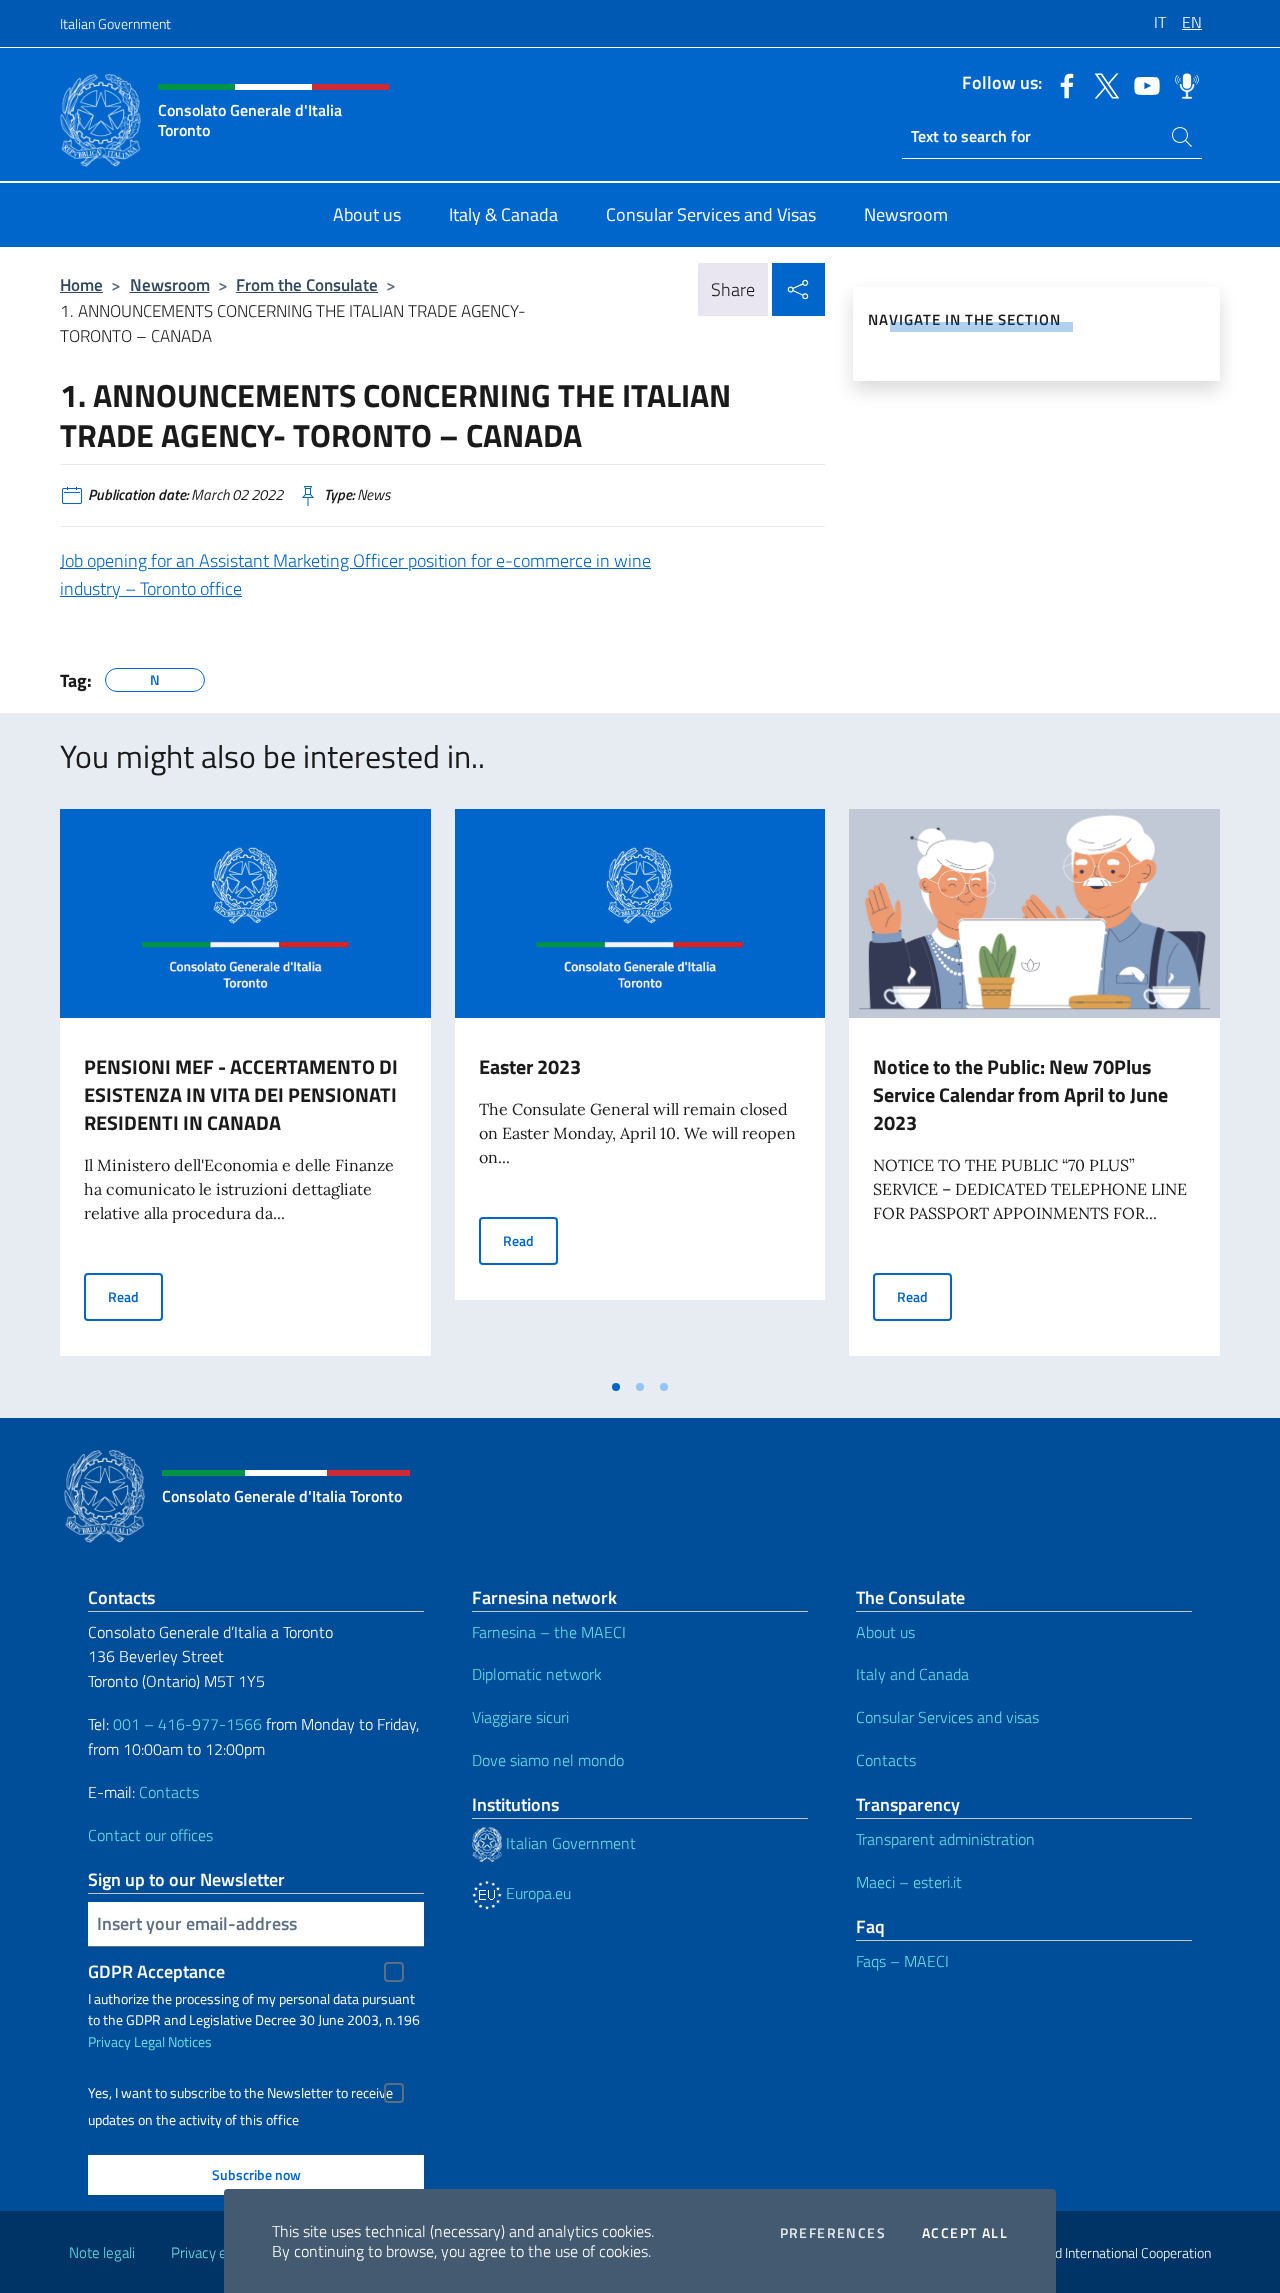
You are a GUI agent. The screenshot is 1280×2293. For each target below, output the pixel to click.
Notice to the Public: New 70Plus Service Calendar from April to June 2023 (1020, 1094)
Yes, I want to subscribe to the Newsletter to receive (240, 2093)
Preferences (833, 2233)
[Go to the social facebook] (1062, 84)
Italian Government (115, 23)
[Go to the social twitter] (1102, 84)
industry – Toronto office (151, 588)
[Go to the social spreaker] (1182, 84)
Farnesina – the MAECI (549, 1632)
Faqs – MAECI (902, 1961)
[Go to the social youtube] (1142, 84)
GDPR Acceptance (156, 1971)
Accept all (965, 2233)
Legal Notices (173, 2041)
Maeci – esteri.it (909, 1882)
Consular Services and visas (947, 1717)
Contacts (169, 1792)
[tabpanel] (245, 1088)
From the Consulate (307, 284)
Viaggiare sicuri (520, 1717)
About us (885, 1632)
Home (81, 284)
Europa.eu (536, 1893)
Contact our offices (150, 1835)
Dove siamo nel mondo (548, 1760)
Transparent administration (945, 1839)
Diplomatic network (537, 1674)
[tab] (616, 1387)
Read (135, 1296)
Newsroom (170, 284)
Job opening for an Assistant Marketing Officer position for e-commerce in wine (355, 560)
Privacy (109, 2041)
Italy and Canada (912, 1674)
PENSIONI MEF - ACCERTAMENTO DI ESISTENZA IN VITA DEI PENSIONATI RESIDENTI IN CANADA (241, 1094)
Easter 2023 (530, 1066)
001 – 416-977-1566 (187, 1724)
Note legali (102, 2252)
